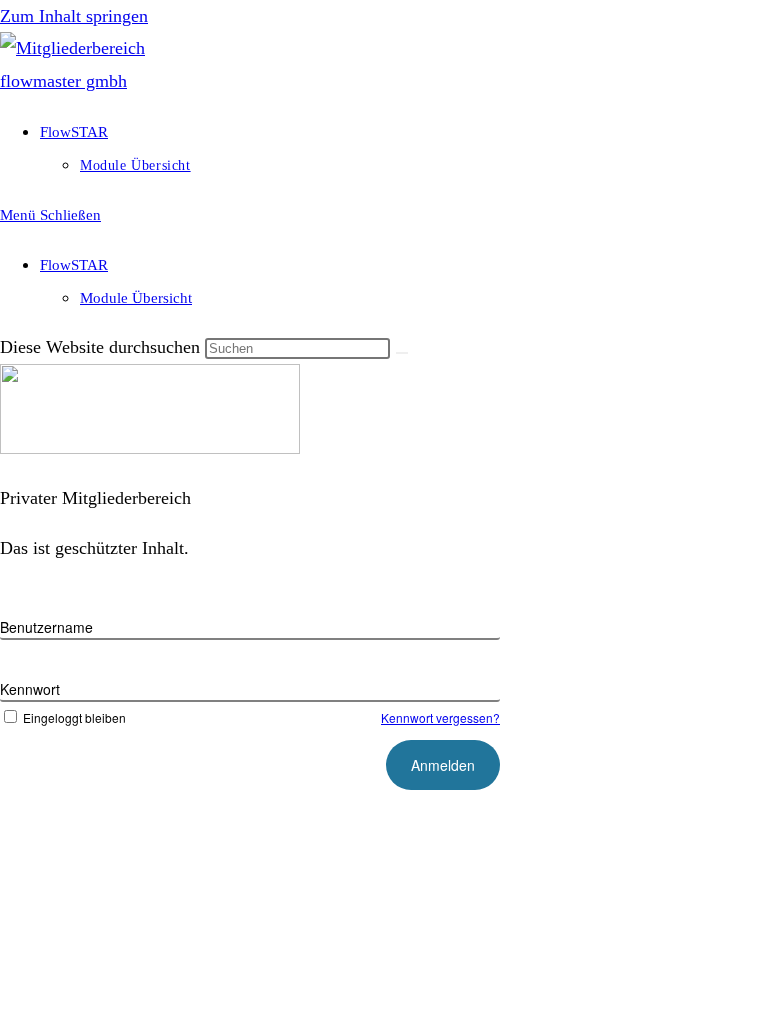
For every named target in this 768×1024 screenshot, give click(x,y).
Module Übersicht (136, 298)
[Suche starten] (402, 353)
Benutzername (46, 627)
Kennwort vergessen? (440, 717)
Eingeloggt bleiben (74, 717)
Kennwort (30, 689)
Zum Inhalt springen (74, 16)
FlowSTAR (74, 265)
